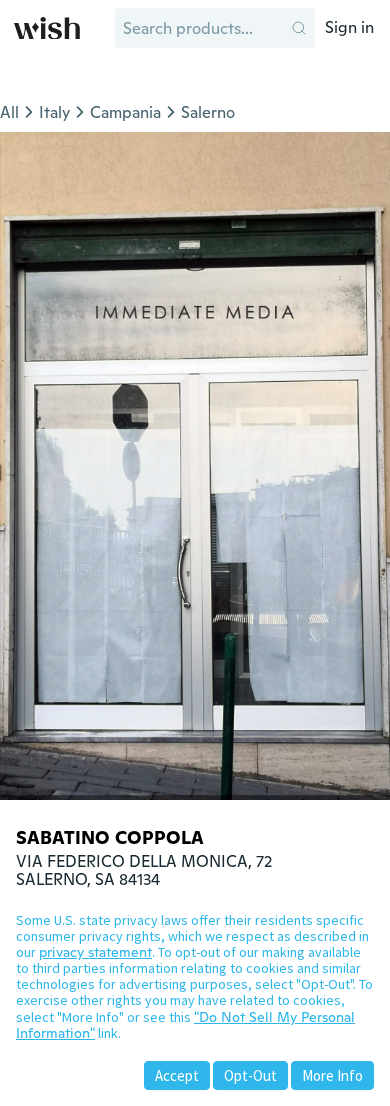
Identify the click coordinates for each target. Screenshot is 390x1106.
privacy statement (95, 952)
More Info (332, 1075)
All (9, 112)
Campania (125, 112)
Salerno (208, 112)
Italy (54, 112)
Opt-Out (250, 1075)
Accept (177, 1075)
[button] (299, 28)
